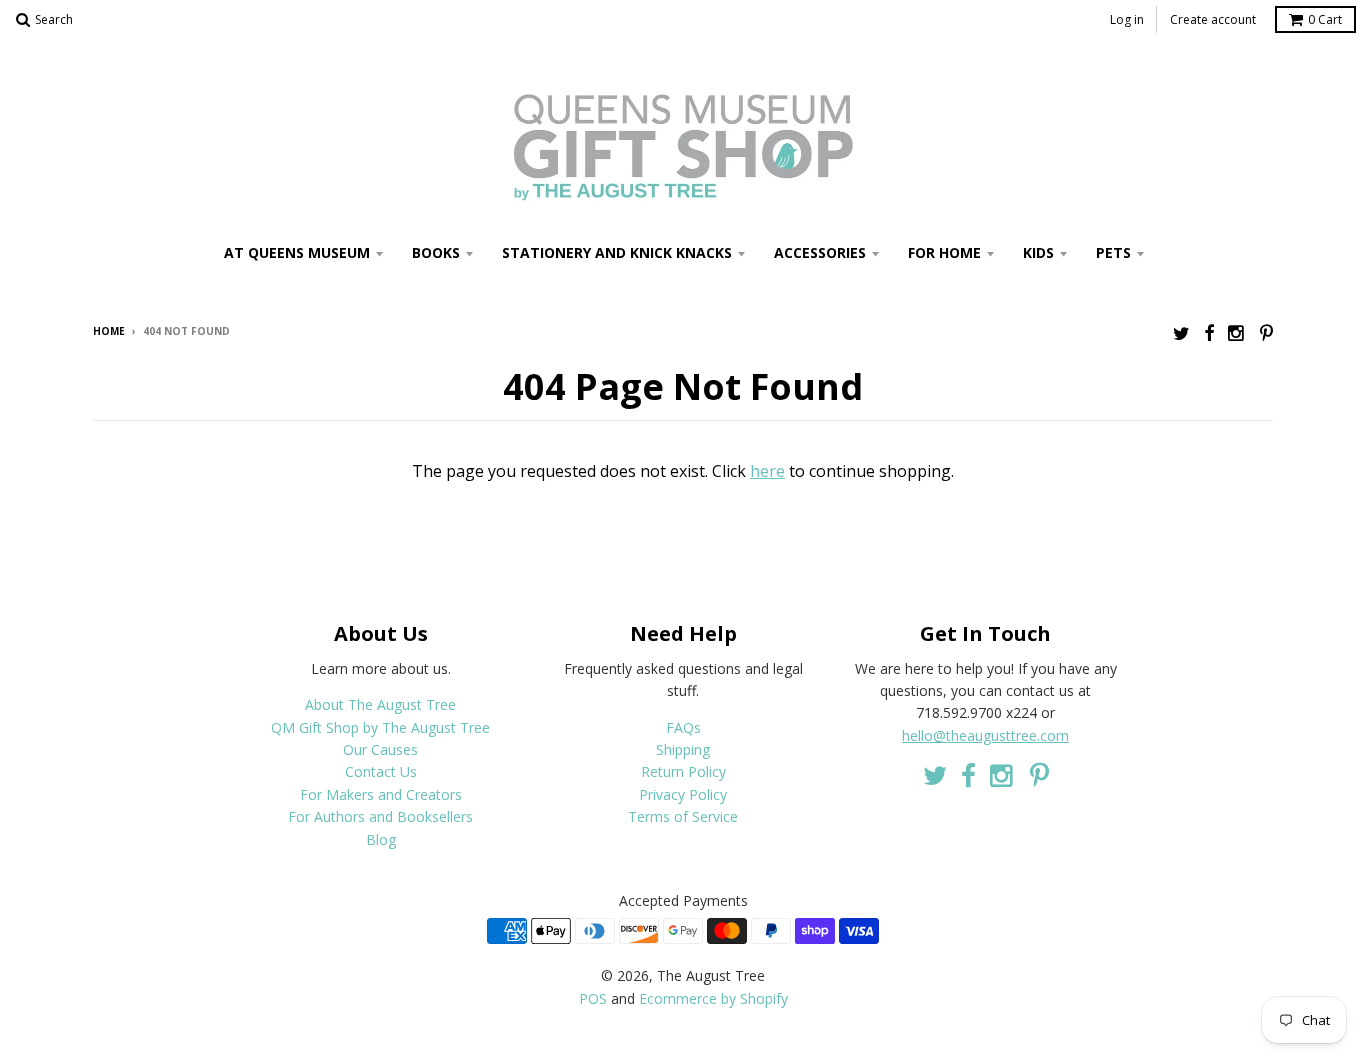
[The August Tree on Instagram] (1237, 332)
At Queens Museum (297, 252)
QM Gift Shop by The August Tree (380, 727)
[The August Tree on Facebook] (1209, 332)
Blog (381, 839)
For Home (944, 252)
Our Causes (380, 749)
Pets (1113, 252)
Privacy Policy (683, 794)
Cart (1325, 19)
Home (109, 331)
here (767, 471)
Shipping (683, 749)
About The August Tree (380, 704)
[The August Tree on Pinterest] (1266, 332)
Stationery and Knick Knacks (617, 252)
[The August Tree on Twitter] (1181, 332)
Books (436, 252)
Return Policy (683, 771)
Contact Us (381, 771)
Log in (1127, 19)
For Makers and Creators (381, 794)
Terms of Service (683, 816)
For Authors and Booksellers (380, 816)
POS (593, 998)
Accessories (820, 252)
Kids (1038, 252)
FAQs (683, 727)
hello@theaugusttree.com (985, 735)
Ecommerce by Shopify (713, 998)
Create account (1213, 19)
